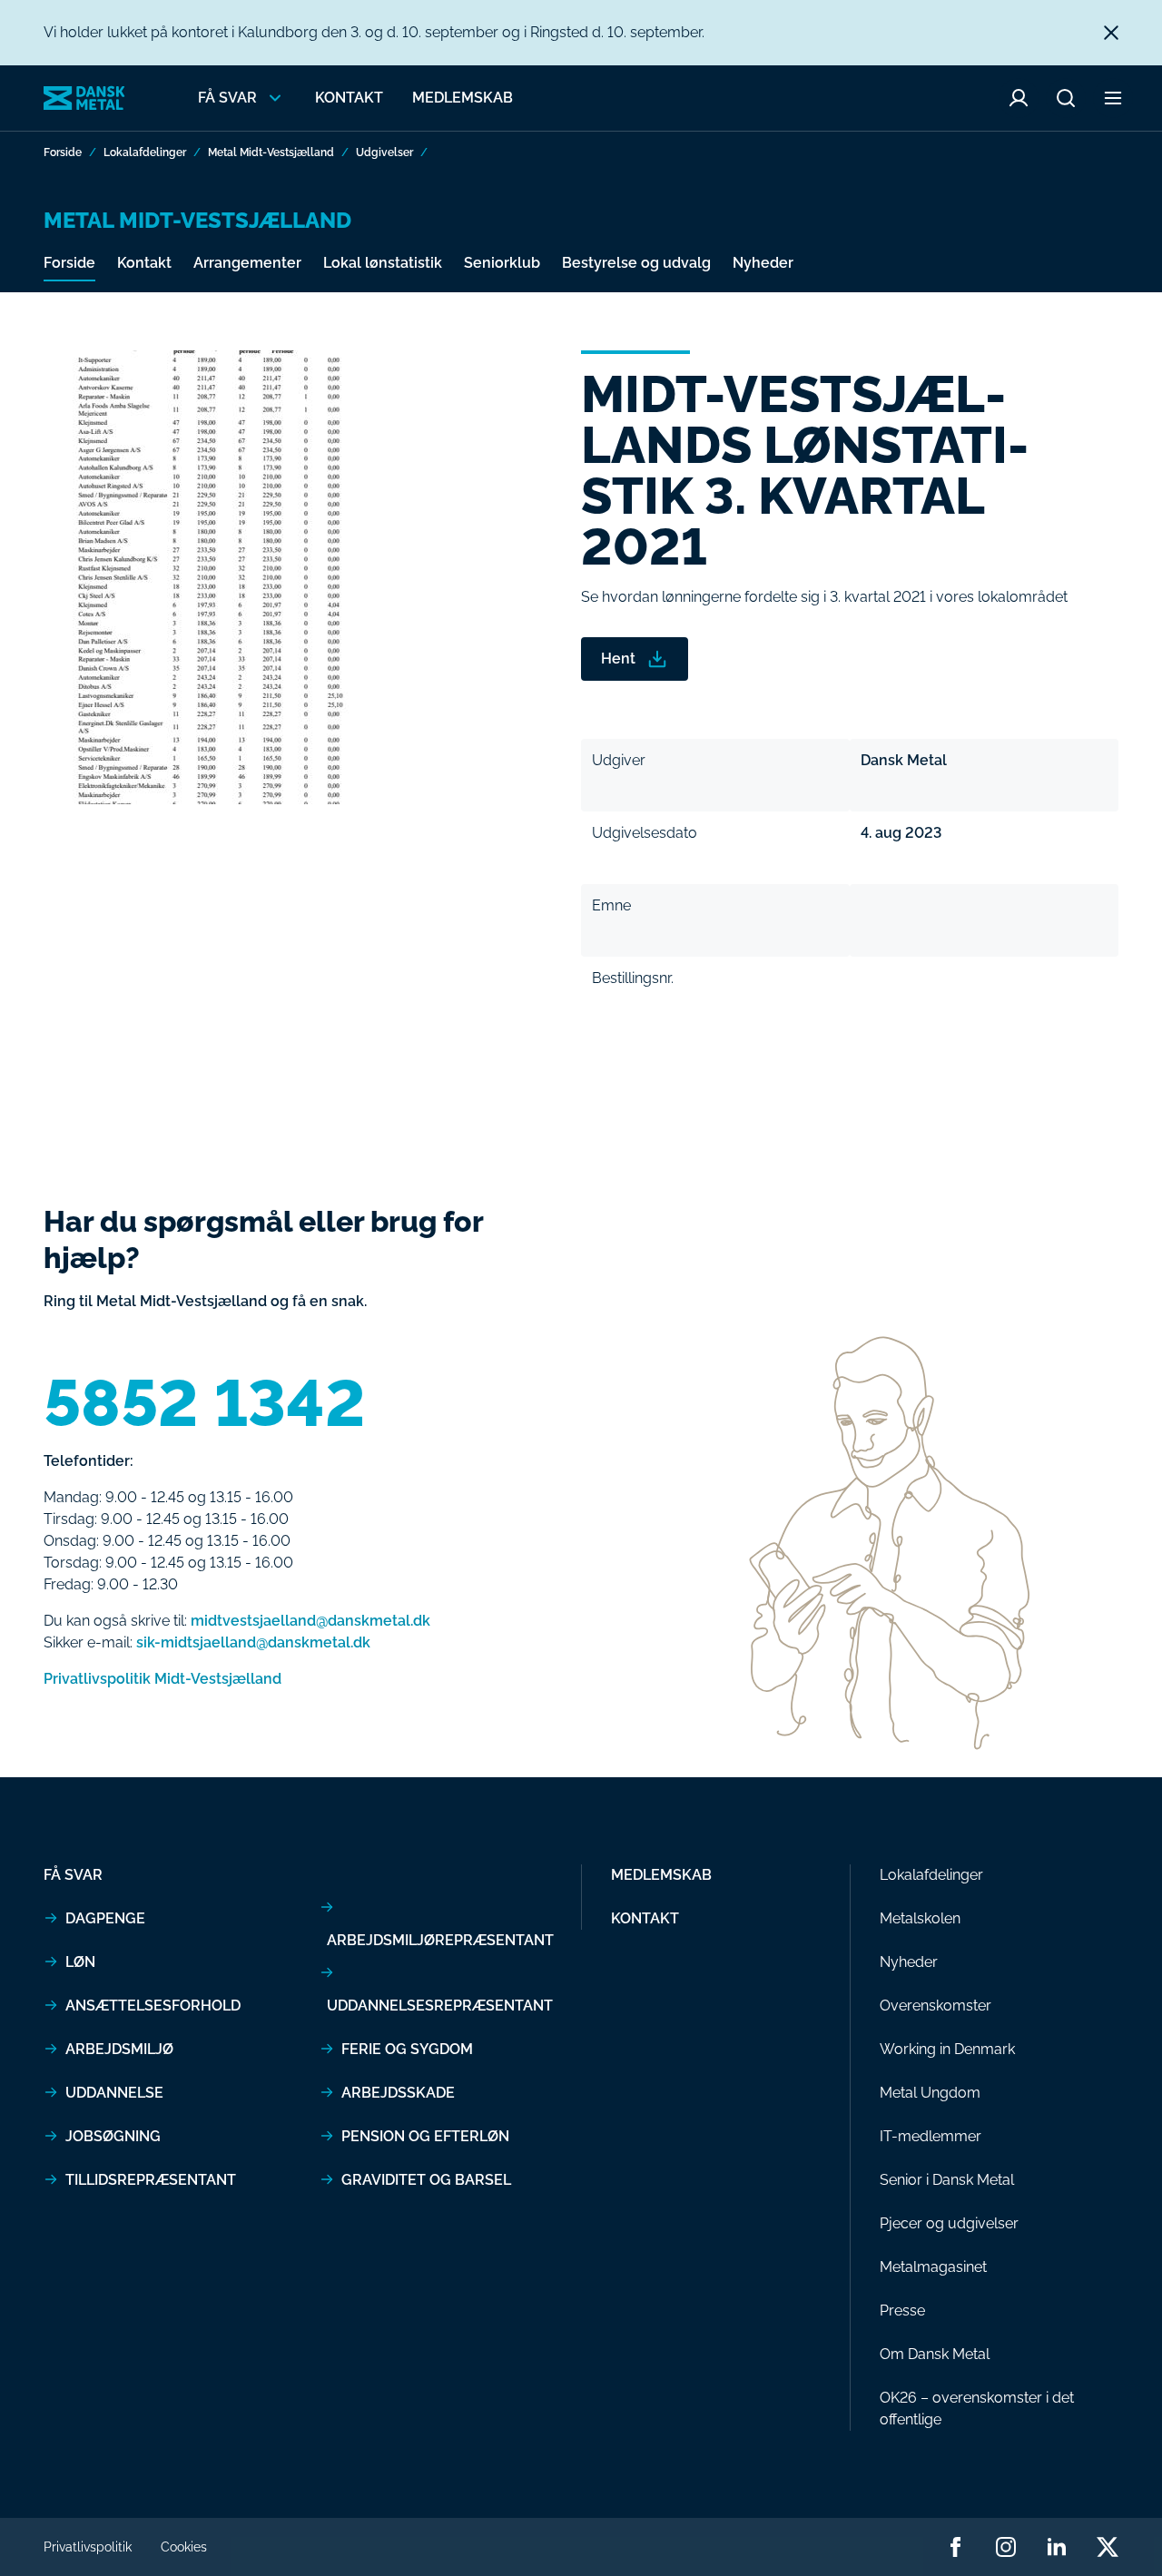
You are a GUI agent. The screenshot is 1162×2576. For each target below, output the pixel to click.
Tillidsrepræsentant (151, 2180)
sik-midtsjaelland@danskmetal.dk (253, 1642)
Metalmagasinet (933, 2267)
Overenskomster (936, 2006)
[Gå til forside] (84, 98)
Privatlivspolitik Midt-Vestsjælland (162, 1679)
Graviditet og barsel (426, 2180)
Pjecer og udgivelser (949, 2223)
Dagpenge (105, 1918)
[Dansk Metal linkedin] (1057, 2547)
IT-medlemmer (931, 2136)
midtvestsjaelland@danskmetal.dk (310, 1621)
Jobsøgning (113, 2136)
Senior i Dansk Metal (947, 2180)
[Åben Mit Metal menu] (1019, 98)
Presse (902, 2311)
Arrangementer (247, 263)
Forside (63, 152)
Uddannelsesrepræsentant (440, 2006)
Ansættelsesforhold (153, 2006)
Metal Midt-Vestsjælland (271, 152)
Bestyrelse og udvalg (636, 263)
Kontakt (349, 98)
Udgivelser (384, 152)
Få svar (73, 1875)
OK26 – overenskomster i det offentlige (977, 2409)
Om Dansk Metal (935, 2354)
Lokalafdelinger (145, 152)
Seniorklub (502, 263)
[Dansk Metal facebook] (955, 2547)
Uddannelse (114, 2093)
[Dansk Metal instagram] (1006, 2547)
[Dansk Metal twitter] (1108, 2547)
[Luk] (1111, 33)
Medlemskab (463, 98)
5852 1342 (205, 1403)
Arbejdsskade (398, 2093)
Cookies (184, 2547)
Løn (80, 1962)
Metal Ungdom (930, 2093)
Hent (618, 659)
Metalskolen (920, 1918)
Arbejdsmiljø (119, 2049)
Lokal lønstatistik (383, 263)
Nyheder (763, 263)
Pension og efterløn (425, 2136)
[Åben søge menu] (1066, 98)
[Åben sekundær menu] (1113, 98)
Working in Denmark (947, 2049)
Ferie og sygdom (407, 2049)
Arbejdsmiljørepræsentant (440, 1940)
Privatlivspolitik (88, 2547)
